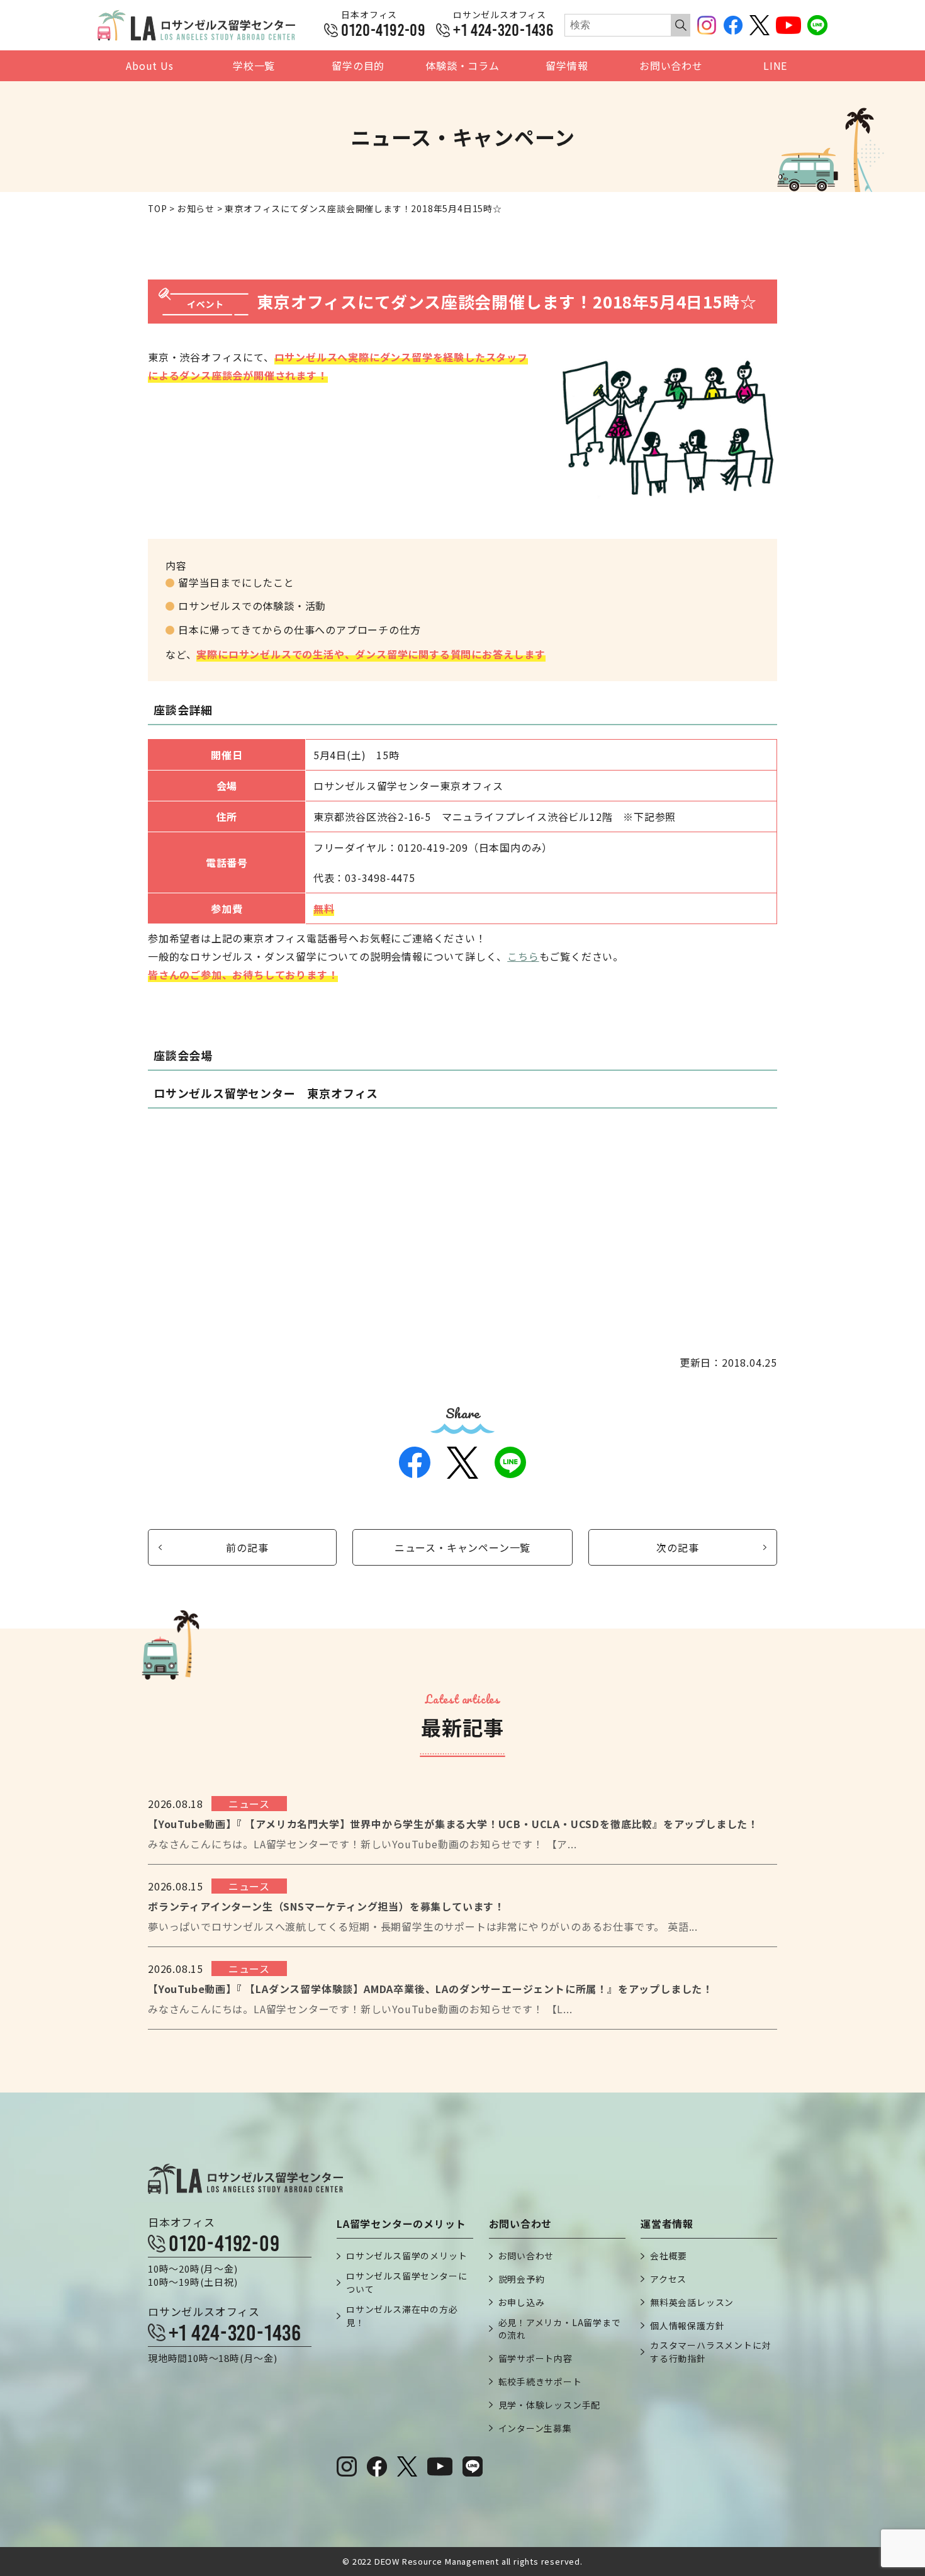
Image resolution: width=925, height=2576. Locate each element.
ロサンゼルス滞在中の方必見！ (402, 2316)
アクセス (668, 2279)
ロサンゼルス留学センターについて (406, 2282)
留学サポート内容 (535, 2358)
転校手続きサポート (540, 2381)
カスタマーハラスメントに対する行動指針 (710, 2352)
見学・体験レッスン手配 (550, 2405)
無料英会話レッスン (692, 2302)
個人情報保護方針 (687, 2325)
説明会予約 (522, 2279)
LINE (775, 66)
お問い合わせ (671, 66)
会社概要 (669, 2256)
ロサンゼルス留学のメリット (406, 2256)
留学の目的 (358, 66)
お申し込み (522, 2302)
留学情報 (567, 66)
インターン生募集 (535, 2428)
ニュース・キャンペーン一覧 (462, 1547)
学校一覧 (254, 66)
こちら (523, 956)
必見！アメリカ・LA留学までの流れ (560, 2329)
